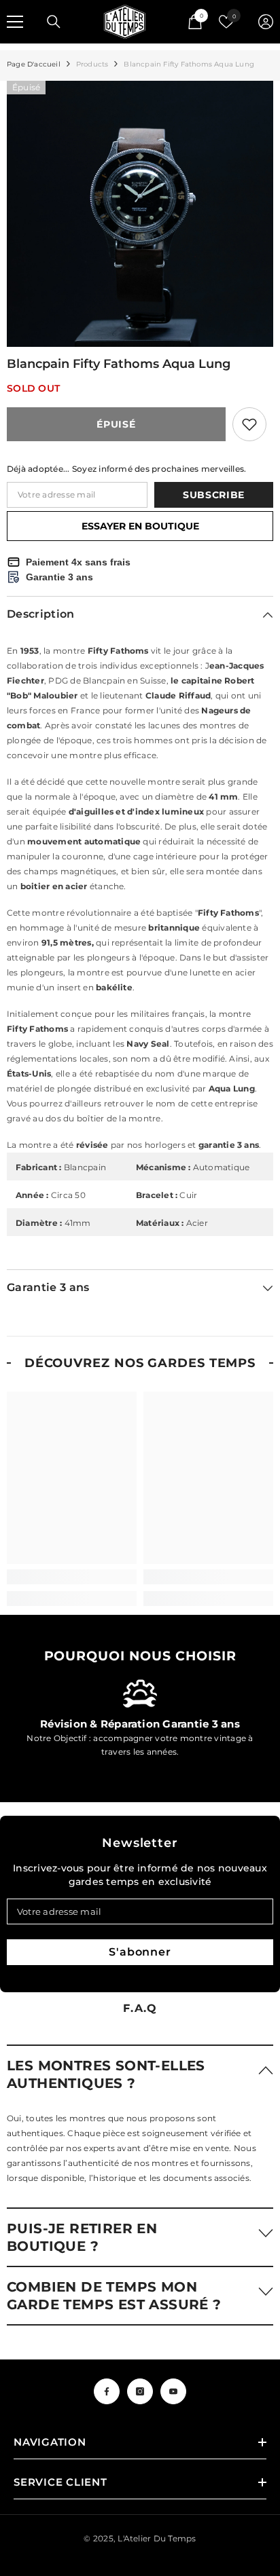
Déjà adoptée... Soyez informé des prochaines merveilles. (126, 469)
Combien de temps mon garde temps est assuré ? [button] (114, 2296)
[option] (140, 214)
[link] (72, 1577)
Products (92, 64)
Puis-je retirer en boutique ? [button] (82, 2237)
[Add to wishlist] (249, 424)
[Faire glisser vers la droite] (257, 1719)
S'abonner (140, 1952)
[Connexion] (266, 22)
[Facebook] (107, 2391)
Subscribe (214, 495)
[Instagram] (140, 2391)
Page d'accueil (34, 64)
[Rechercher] (54, 22)
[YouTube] (173, 2391)
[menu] (15, 22)
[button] (140, 2074)
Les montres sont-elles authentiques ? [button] (106, 2074)
